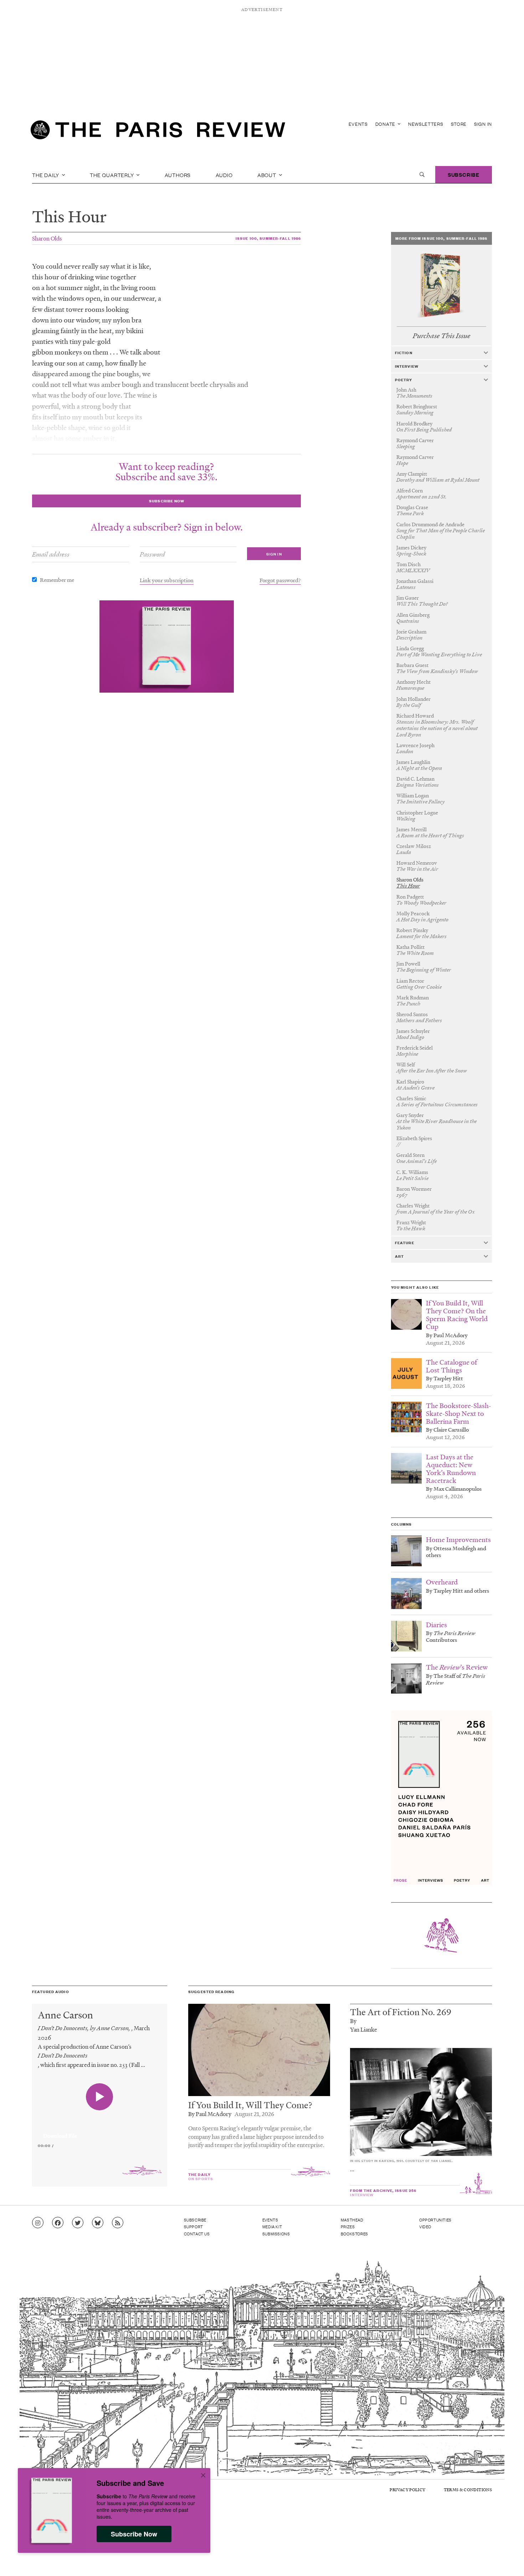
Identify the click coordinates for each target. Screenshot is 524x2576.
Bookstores (355, 2234)
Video (425, 2226)
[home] (158, 132)
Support (194, 2226)
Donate (386, 124)
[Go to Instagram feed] (38, 2223)
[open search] (422, 175)
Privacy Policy (407, 2490)
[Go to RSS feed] (118, 2223)
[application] (100, 2132)
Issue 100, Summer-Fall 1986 (268, 238)
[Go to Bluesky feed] (98, 2223)
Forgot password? (280, 580)
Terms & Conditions (468, 2490)
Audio (224, 175)
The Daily (46, 175)
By (353, 2021)
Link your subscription (167, 580)
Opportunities (435, 2220)
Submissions (276, 2234)
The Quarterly (112, 175)
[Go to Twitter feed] (78, 2223)
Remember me (57, 580)
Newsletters (426, 124)
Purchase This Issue (441, 336)
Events (358, 124)
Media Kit (272, 2226)
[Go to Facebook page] (58, 2223)
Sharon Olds (47, 238)
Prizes (348, 2226)
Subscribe (464, 174)
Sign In (483, 124)
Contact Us (197, 2234)
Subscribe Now (134, 2534)
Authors (178, 175)
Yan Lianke (364, 2029)
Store (459, 124)
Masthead (352, 2220)
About (268, 175)
